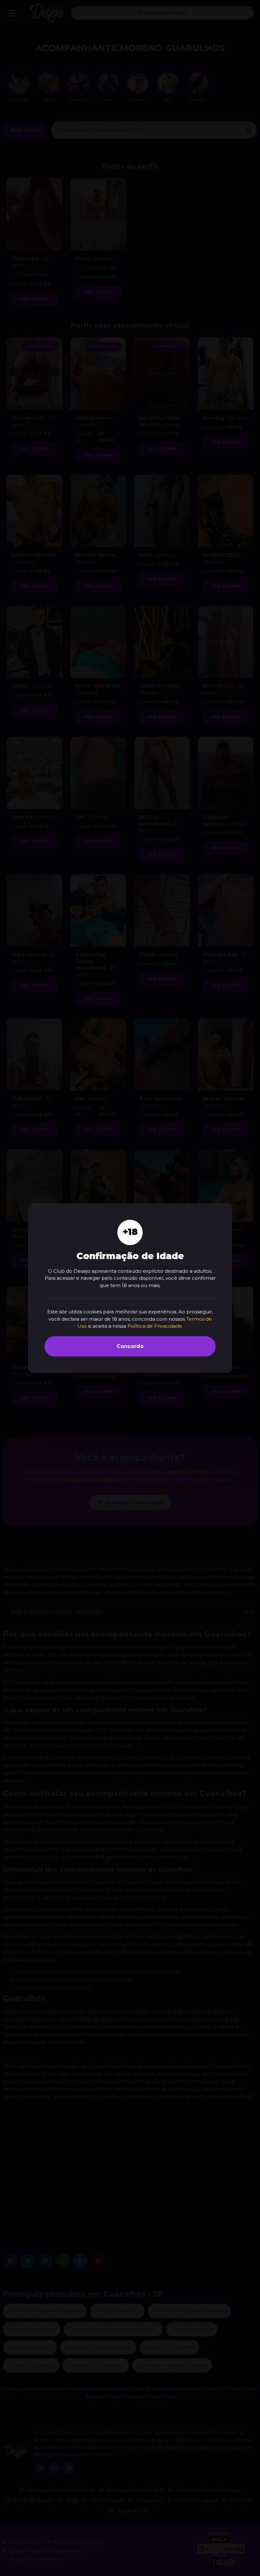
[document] (130, 1288)
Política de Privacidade (155, 1326)
